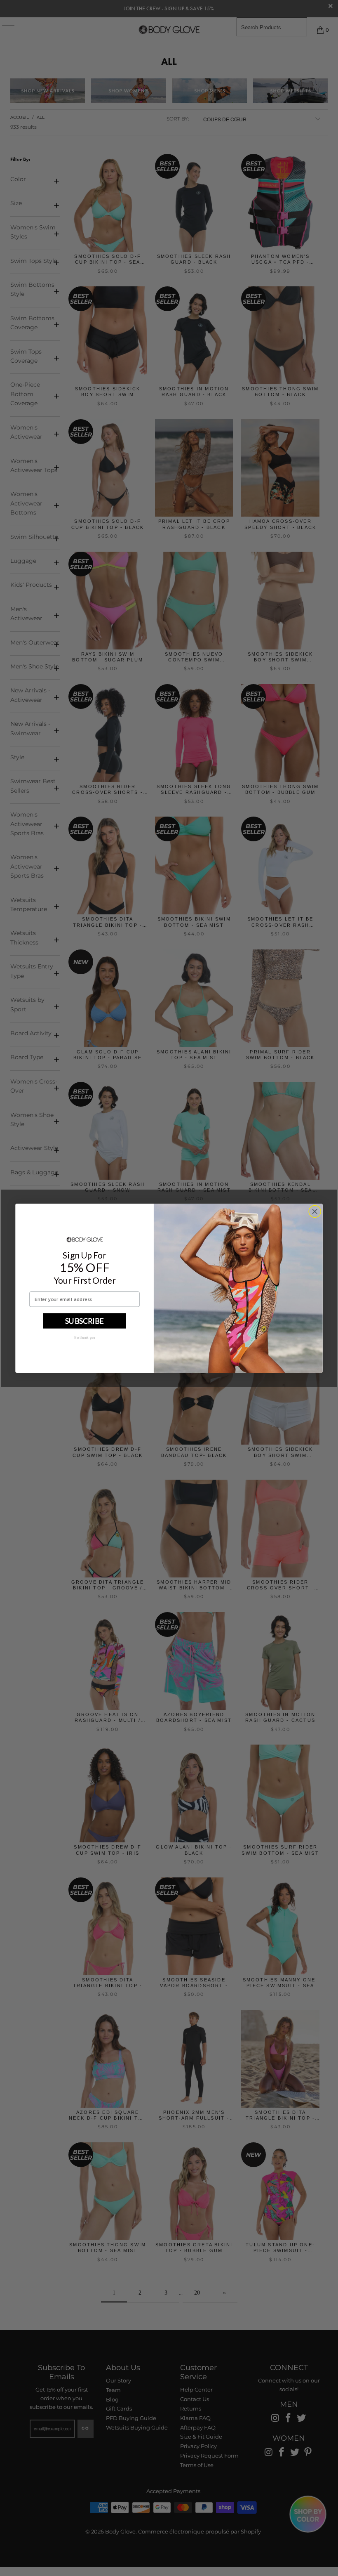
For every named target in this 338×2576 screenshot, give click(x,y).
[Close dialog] (315, 1211)
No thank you (85, 1337)
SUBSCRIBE (84, 1320)
